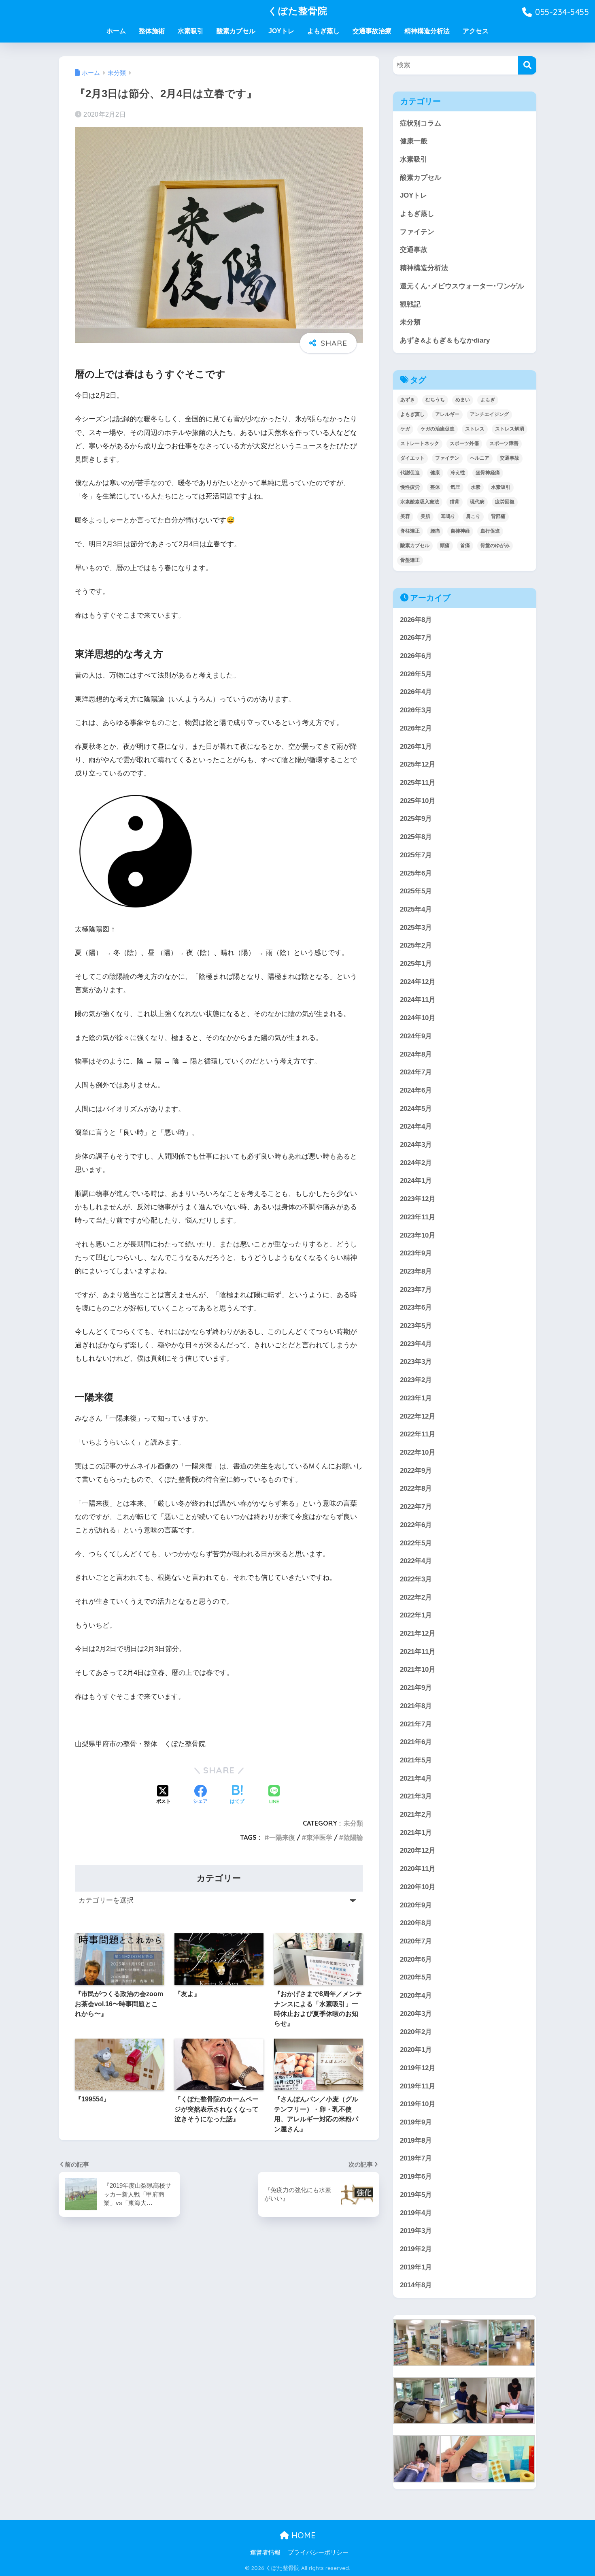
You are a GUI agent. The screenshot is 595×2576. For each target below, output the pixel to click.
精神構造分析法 (427, 31)
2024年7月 (416, 1072)
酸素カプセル (236, 31)
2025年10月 (418, 801)
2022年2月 (416, 1597)
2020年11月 (418, 1869)
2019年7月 (416, 2158)
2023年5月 (416, 1326)
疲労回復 (505, 502)
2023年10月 (418, 1235)
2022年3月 (416, 1579)
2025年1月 (416, 964)
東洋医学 (319, 1837)
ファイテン (417, 232)
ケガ (405, 429)
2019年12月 (418, 2068)
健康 (435, 473)
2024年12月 (418, 982)
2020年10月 (418, 1887)
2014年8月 (416, 2285)
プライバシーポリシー (318, 2553)
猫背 (455, 502)
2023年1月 (416, 1398)
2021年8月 (416, 1706)
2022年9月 (416, 1471)
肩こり (473, 516)
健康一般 (414, 141)
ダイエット (412, 458)
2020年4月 (416, 1995)
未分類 (353, 1823)
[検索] (527, 65)
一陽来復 (282, 1837)
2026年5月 (416, 674)
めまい (463, 400)
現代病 (477, 502)
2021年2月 (416, 1814)
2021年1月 (416, 1833)
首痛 (465, 545)
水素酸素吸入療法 (420, 502)
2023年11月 (418, 1217)
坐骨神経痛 (488, 473)
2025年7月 (416, 855)
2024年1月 (416, 1181)
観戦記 (410, 304)
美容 (405, 516)
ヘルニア (480, 458)
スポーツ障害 (504, 443)
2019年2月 (416, 2249)
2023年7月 (416, 1290)
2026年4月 (416, 692)
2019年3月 (416, 2231)
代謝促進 (410, 473)
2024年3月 (416, 1145)
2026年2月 (416, 728)
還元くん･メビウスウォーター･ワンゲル (462, 286)
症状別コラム (421, 123)
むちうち (435, 400)
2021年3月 (416, 1796)
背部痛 (498, 516)
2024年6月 (416, 1090)
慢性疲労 (410, 487)
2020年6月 (416, 1959)
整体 (435, 487)
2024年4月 (416, 1126)
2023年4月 (416, 1344)
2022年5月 (416, 1543)
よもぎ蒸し (323, 31)
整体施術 (152, 31)
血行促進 (490, 531)
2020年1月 (416, 2050)
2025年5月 (416, 891)
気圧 (455, 487)
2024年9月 (416, 1036)
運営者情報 (265, 2553)
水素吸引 (191, 31)
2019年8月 (416, 2140)
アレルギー (447, 414)
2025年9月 (416, 819)
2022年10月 (418, 1452)
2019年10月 (418, 2104)
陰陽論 (353, 1837)
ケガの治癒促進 (438, 429)
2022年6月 (416, 1525)
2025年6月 (416, 873)
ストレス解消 (510, 429)
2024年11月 (418, 1000)
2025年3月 (416, 928)
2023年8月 (416, 1271)
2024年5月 (416, 1109)
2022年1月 (416, 1615)
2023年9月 (416, 1253)
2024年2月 (416, 1163)
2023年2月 (416, 1380)
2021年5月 (416, 1760)
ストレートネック (420, 443)
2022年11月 (418, 1434)
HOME (302, 2535)
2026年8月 (416, 620)
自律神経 (460, 531)
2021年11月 (418, 1652)
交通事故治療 (372, 31)
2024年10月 (418, 1018)
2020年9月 (416, 1905)
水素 (476, 487)
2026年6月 (416, 656)
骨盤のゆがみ (495, 545)
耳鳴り (448, 516)
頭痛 (445, 545)
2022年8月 (416, 1488)
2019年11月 (418, 2086)
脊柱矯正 (410, 531)
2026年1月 (416, 747)
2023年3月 (416, 1362)
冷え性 (458, 473)
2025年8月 (416, 837)
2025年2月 (416, 945)
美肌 (425, 516)
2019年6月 (416, 2176)
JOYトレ (281, 31)
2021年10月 (418, 1669)
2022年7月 (416, 1507)
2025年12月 (418, 764)
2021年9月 (416, 1688)
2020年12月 (418, 1851)
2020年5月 (416, 1977)
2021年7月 (416, 1724)
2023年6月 (416, 1307)
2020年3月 (416, 2014)
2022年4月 (416, 1561)
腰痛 (435, 531)
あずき (408, 400)
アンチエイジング (489, 414)
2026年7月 (416, 638)
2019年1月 (416, 2267)
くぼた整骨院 (298, 11)
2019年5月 (416, 2195)
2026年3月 (416, 710)
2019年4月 (416, 2213)
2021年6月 (416, 1742)
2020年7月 (416, 1941)
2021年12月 (418, 1633)
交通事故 (414, 250)
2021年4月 (416, 1778)
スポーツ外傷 (464, 443)
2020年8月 (416, 1923)
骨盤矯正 (410, 560)
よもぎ (488, 400)
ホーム (116, 31)
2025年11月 (418, 783)
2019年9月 (416, 2122)
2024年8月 (416, 1054)
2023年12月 (418, 1199)
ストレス (475, 429)
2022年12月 (418, 1416)
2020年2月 (416, 2032)
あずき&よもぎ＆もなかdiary (445, 340)
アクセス (476, 31)
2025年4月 (416, 909)
